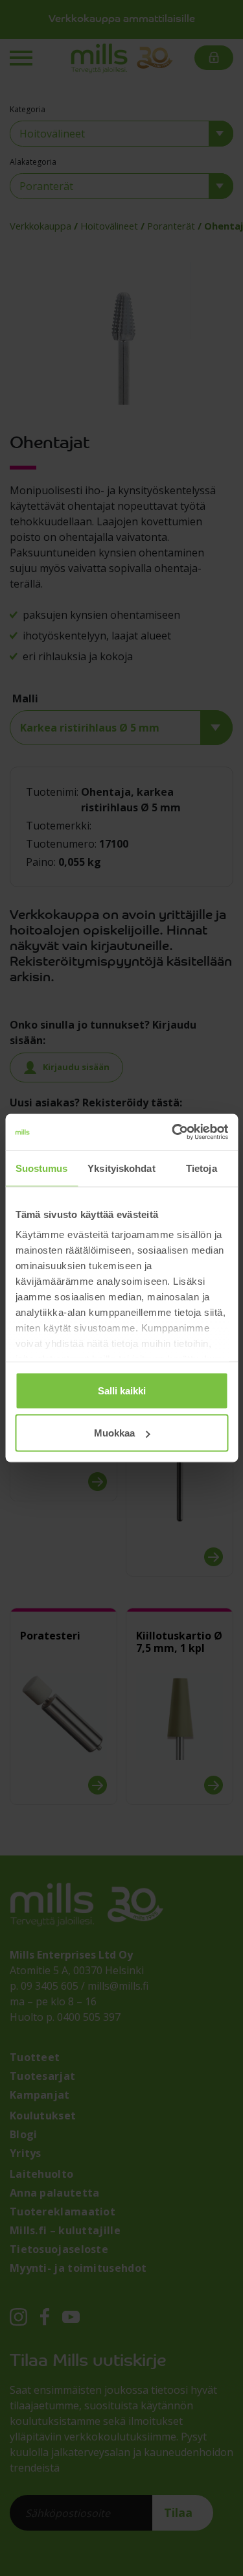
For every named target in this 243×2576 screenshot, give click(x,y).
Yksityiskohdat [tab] (121, 1168)
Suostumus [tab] (42, 1168)
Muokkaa (114, 1433)
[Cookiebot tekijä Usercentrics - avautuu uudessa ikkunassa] (173, 1132)
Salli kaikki (122, 1390)
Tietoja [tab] (202, 1168)
